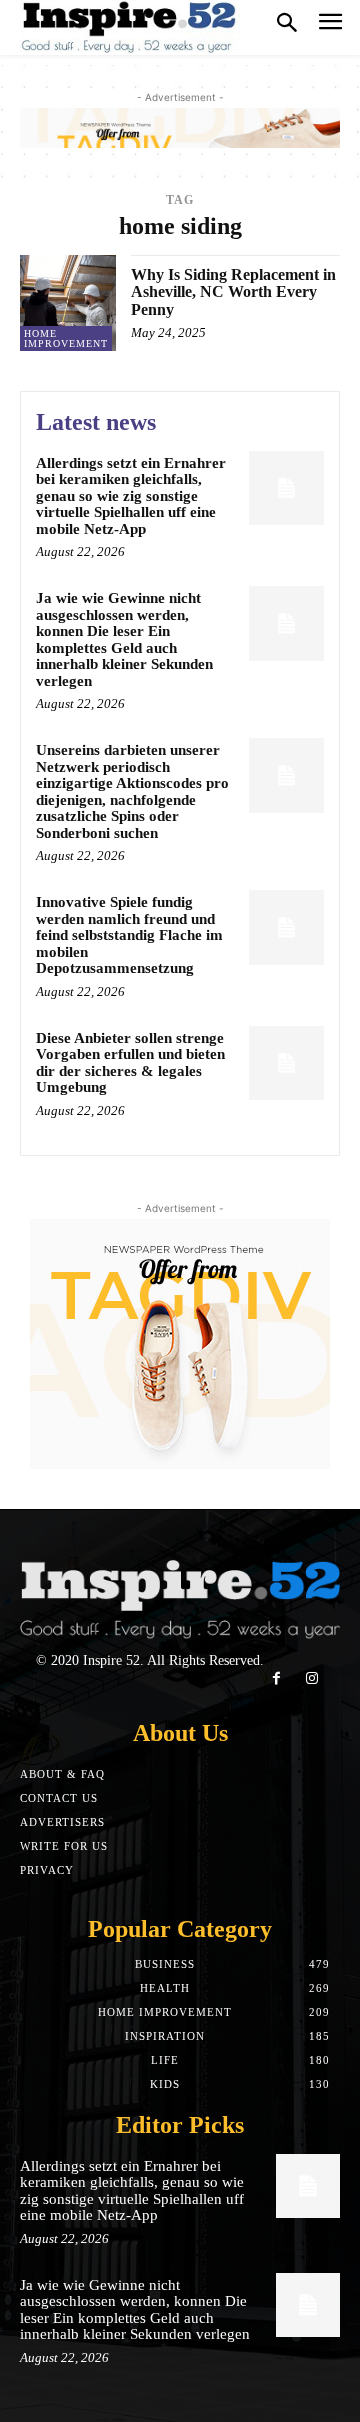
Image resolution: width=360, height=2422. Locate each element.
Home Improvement (66, 338)
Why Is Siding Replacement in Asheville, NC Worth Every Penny (233, 292)
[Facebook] (276, 1678)
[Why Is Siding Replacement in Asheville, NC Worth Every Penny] (68, 303)
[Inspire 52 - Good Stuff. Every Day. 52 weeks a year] (130, 27)
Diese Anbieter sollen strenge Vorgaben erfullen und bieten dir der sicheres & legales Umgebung (130, 1063)
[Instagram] (311, 1678)
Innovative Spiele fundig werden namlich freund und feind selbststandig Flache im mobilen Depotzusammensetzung (129, 935)
